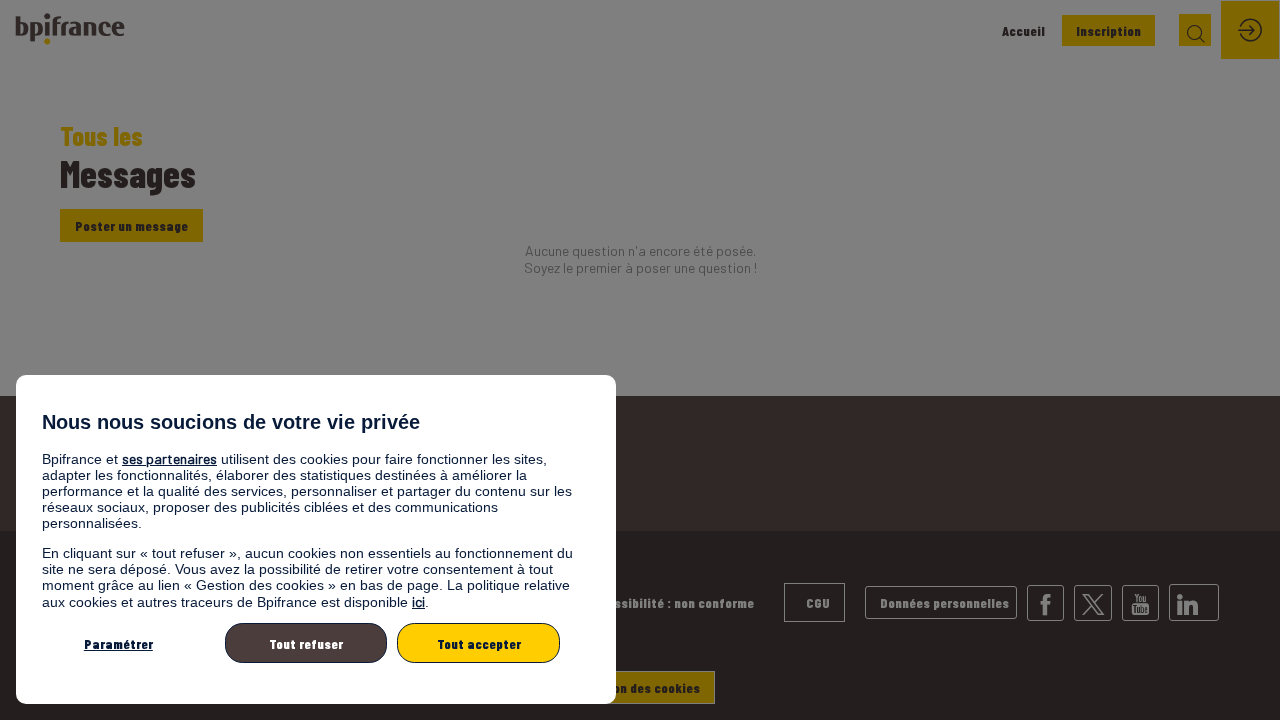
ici (418, 601)
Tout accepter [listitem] (479, 643)
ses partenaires (169, 458)
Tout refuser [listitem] (306, 643)
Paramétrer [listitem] (118, 643)
